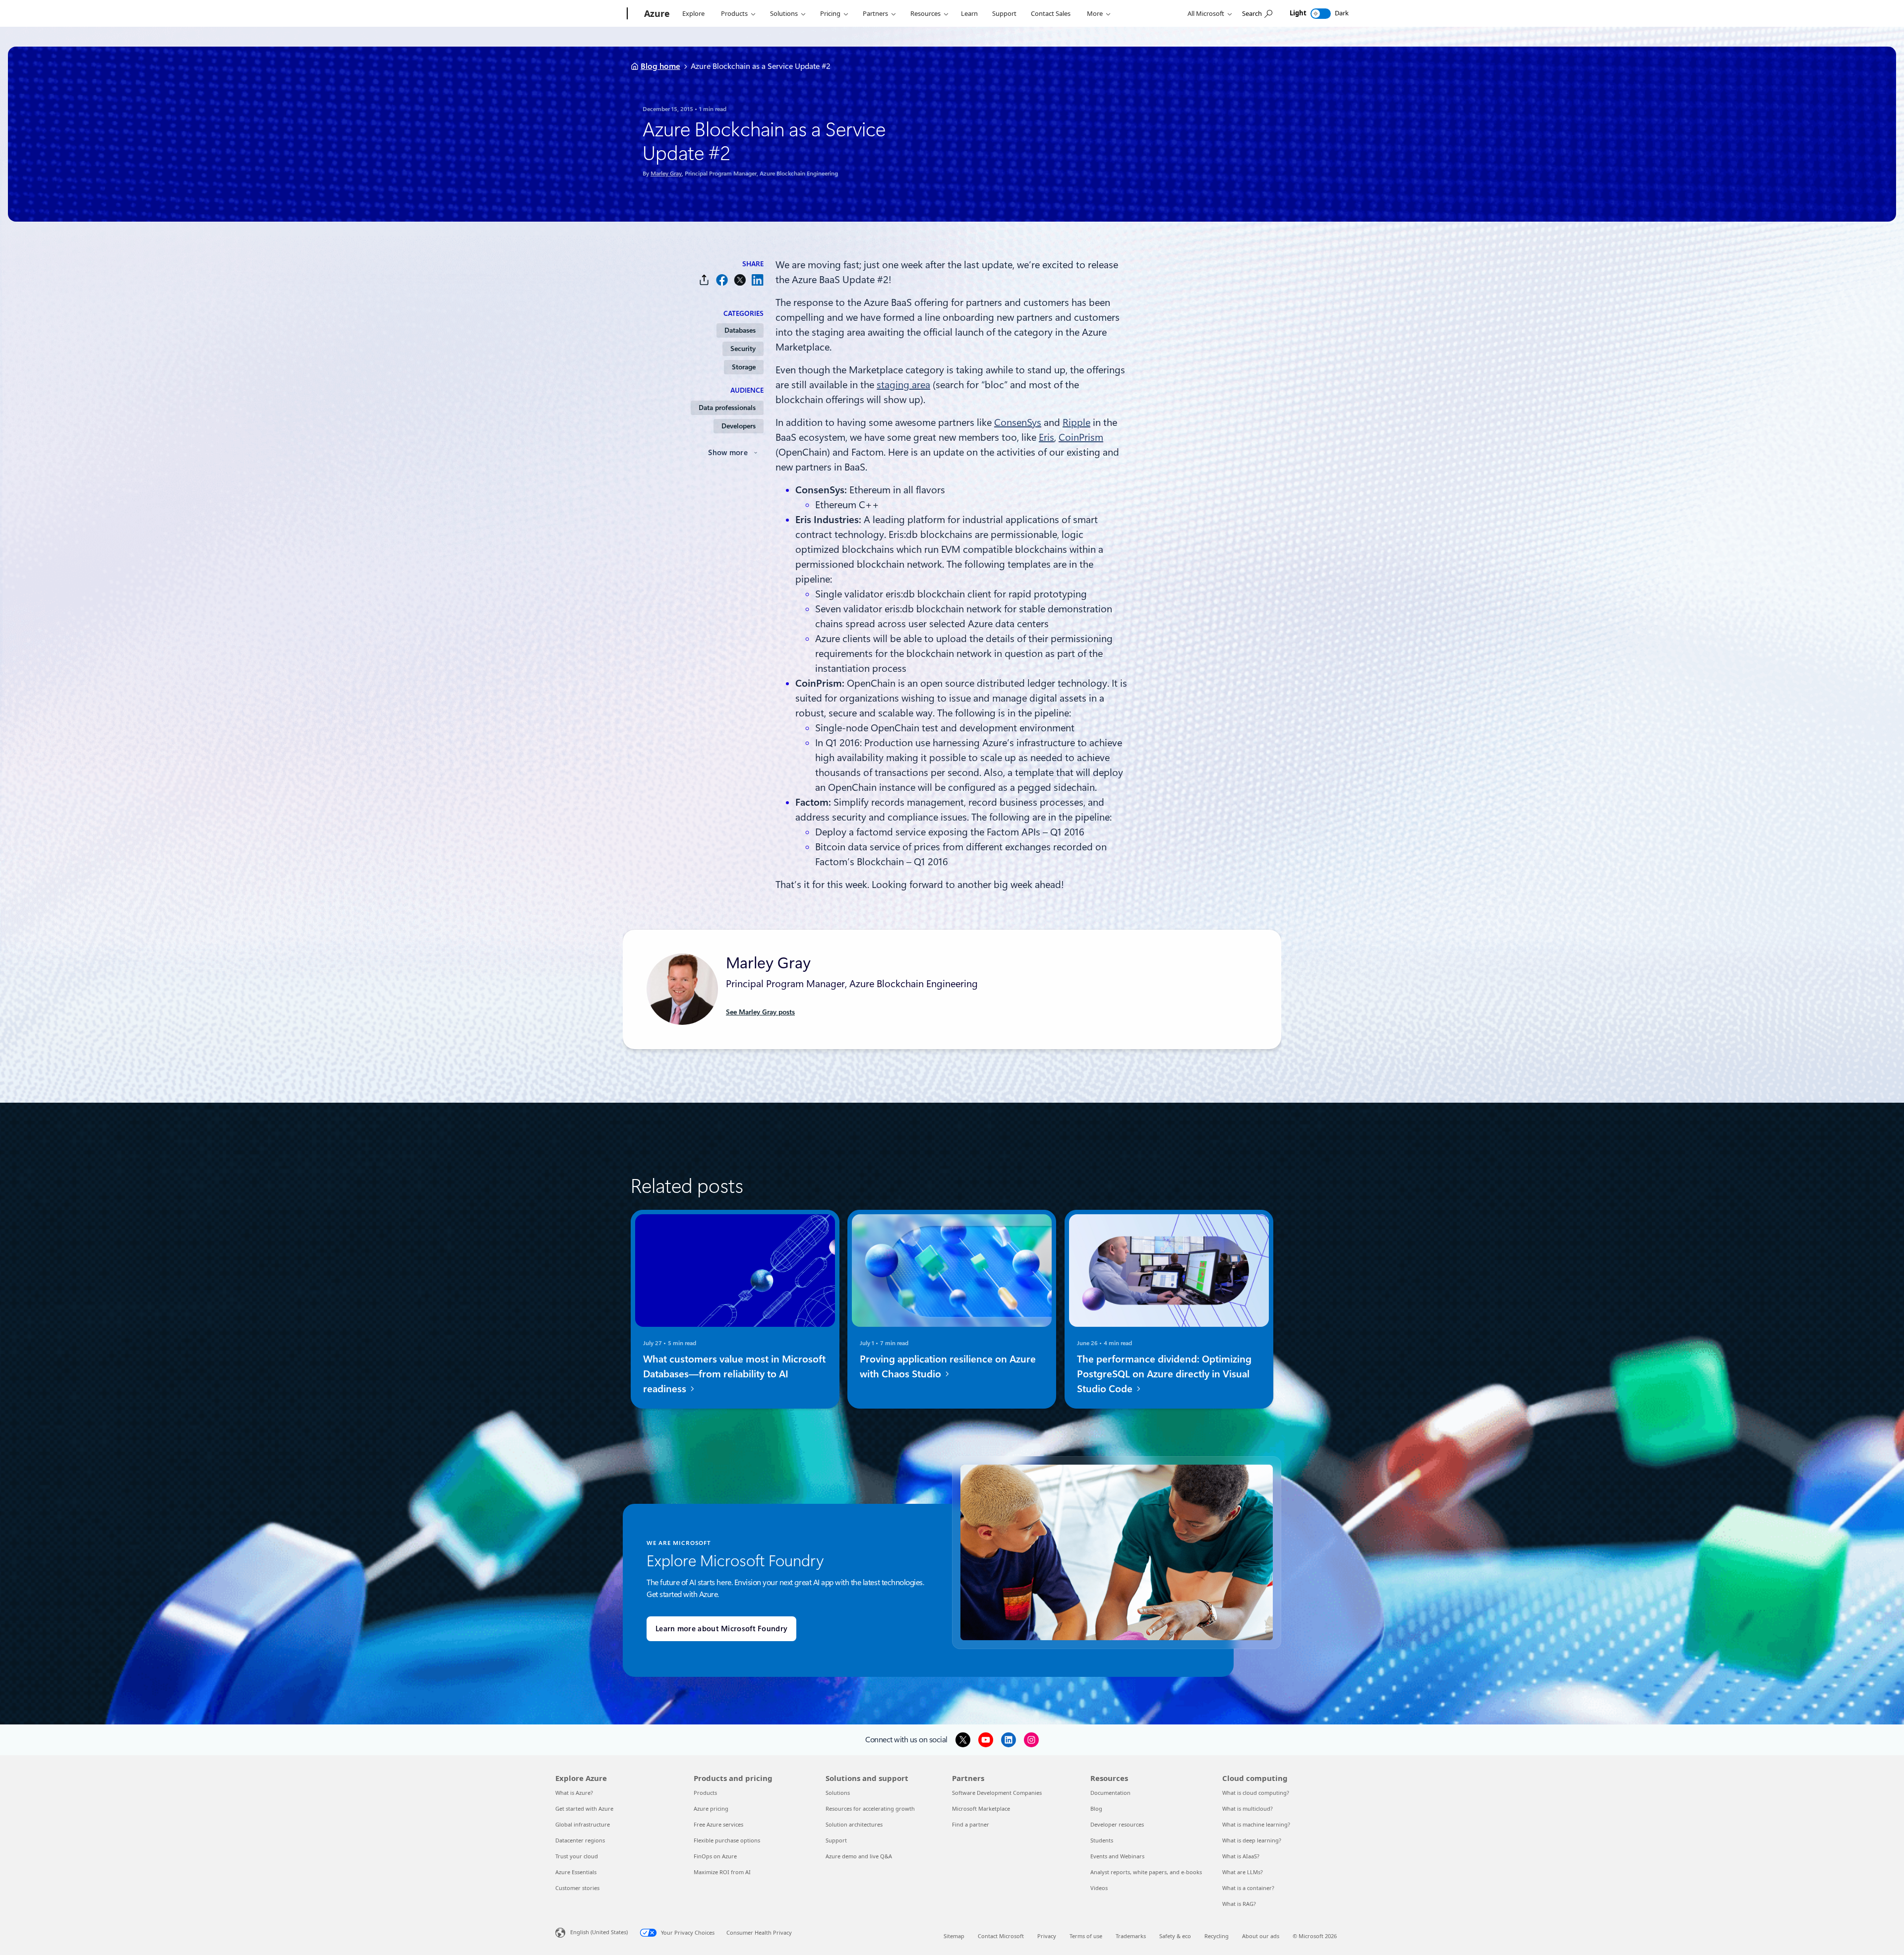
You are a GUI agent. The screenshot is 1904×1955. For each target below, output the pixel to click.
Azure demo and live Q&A (859, 1856)
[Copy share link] (704, 280)
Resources (925, 13)
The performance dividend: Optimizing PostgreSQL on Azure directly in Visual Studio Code (1164, 1374)
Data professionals (727, 408)
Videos (1099, 1888)
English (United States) (599, 1932)
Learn (969, 13)
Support (1004, 13)
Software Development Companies (997, 1793)
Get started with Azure (584, 1808)
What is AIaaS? (1241, 1856)
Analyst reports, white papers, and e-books (1146, 1872)
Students (1102, 1840)
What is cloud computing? (1256, 1793)
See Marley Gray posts (760, 1012)
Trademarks (1131, 1936)
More (1095, 13)
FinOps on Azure (715, 1856)
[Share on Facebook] (722, 280)
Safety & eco (1175, 1936)
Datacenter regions (580, 1840)
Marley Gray (666, 174)
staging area (903, 385)
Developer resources (1117, 1824)
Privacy (1047, 1936)
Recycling (1217, 1936)
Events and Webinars (1117, 1856)
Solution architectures (854, 1824)
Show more (728, 453)
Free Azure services (718, 1824)
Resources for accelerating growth (870, 1808)
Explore (693, 13)
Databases (740, 330)
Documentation (1110, 1793)
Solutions (784, 13)
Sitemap (954, 1936)
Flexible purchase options (727, 1840)
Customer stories (577, 1888)
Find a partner (971, 1824)
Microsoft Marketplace (981, 1808)
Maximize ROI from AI (722, 1872)
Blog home (660, 66)
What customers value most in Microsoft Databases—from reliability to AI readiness (734, 1374)
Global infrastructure (583, 1824)
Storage (744, 367)
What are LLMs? (1243, 1872)
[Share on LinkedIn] (758, 280)
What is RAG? (1239, 1904)
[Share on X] (740, 280)
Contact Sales (1051, 13)
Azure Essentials (576, 1872)
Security (743, 349)
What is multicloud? (1248, 1808)
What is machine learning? (1256, 1824)
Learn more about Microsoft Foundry (721, 1629)
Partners (875, 13)
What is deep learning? (1252, 1840)
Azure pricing (711, 1808)
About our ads (1261, 1936)
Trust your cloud (577, 1856)
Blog (1096, 1808)
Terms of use (1086, 1936)
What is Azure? (574, 1793)
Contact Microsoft (1001, 1936)
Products (734, 13)
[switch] (1321, 14)
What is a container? (1248, 1888)
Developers (739, 426)
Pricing (830, 13)
